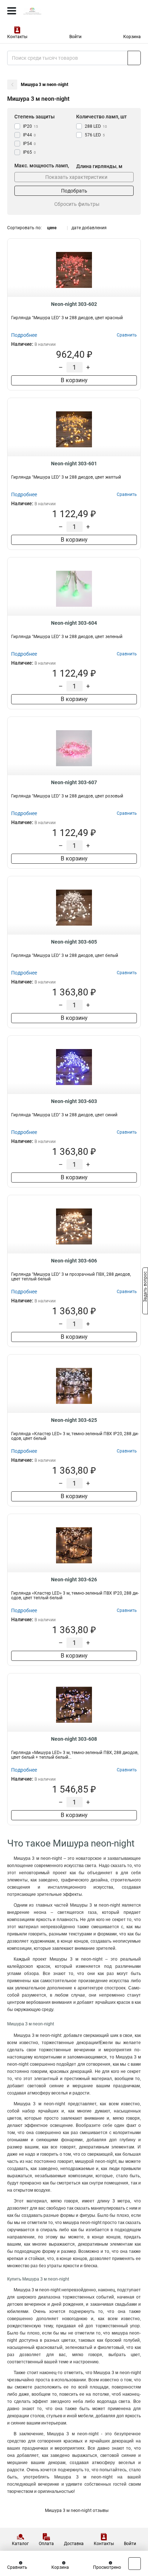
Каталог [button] (20, 2544)
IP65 (29, 152)
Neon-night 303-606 (74, 1261)
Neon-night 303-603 (74, 1101)
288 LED (96, 126)
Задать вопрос (145, 1288)
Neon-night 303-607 (74, 782)
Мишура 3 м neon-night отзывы (77, 2511)
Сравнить (17, 2567)
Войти (75, 37)
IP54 (29, 144)
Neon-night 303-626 (74, 1580)
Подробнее (24, 335)
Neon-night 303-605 (74, 942)
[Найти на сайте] (134, 58)
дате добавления (89, 228)
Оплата (46, 2544)
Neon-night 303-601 (74, 464)
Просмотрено (107, 2567)
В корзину (74, 380)
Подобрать (74, 191)
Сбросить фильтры (77, 204)
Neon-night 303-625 (74, 1420)
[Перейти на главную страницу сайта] (54, 11)
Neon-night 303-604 (74, 623)
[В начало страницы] (135, 2564)
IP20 (31, 126)
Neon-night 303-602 (74, 304)
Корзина (132, 37)
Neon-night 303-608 (74, 1739)
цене (52, 228)
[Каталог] (12, 11)
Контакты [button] (17, 37)
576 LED (95, 135)
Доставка (74, 2544)
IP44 (29, 135)
